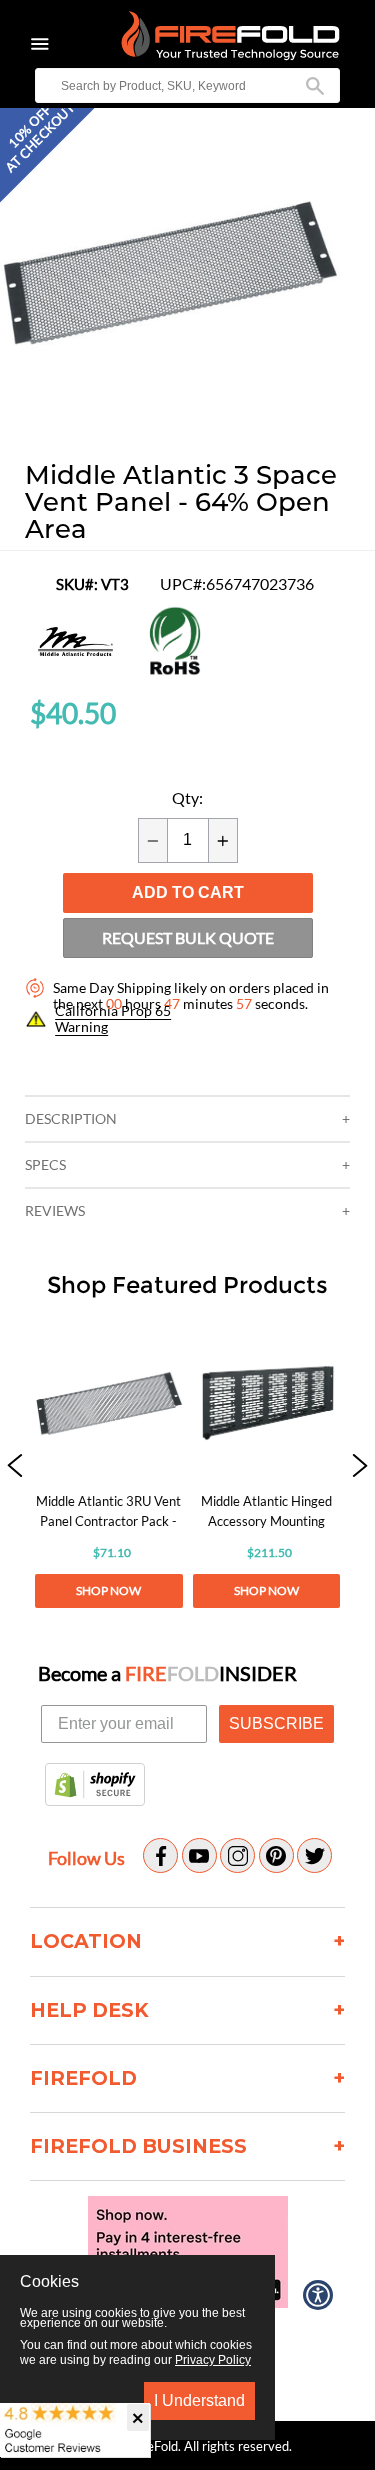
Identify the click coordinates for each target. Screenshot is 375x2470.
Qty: (187, 798)
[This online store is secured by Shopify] (95, 1786)
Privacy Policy (213, 2360)
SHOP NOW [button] (108, 1590)
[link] (109, 1467)
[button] (170, 431)
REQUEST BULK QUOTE (188, 937)
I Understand (199, 2400)
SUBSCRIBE (276, 1723)
